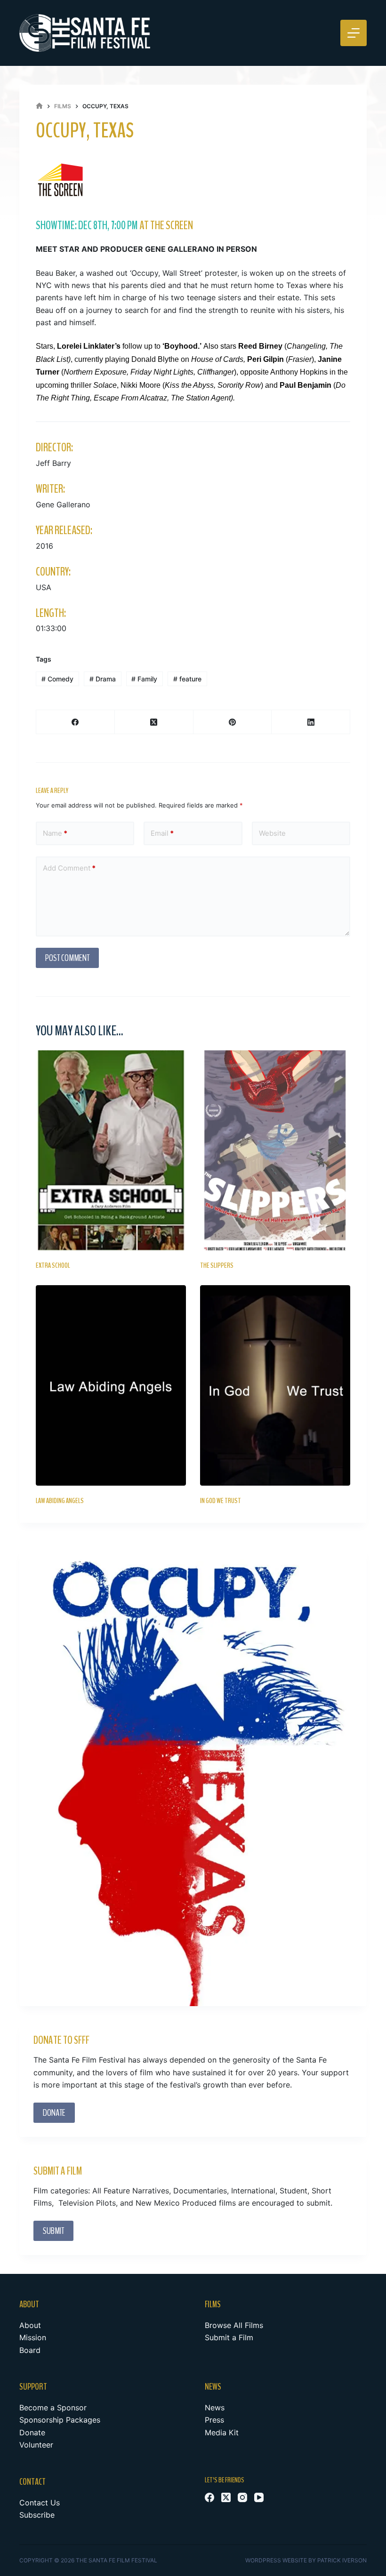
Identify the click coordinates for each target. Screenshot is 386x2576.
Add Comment (69, 868)
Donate (32, 2432)
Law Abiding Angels (60, 1501)
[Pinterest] (233, 722)
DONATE (54, 2113)
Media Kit (222, 2432)
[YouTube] (259, 2497)
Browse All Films (234, 2325)
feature (187, 679)
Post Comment (67, 958)
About (30, 2325)
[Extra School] (111, 1150)
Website (272, 833)
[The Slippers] (275, 1150)
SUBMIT (53, 2231)
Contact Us (40, 2503)
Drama (103, 679)
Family (144, 679)
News (215, 2408)
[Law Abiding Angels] (111, 1385)
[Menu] (354, 33)
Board (30, 2350)
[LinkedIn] (311, 722)
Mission (33, 2337)
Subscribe (37, 2515)
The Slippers (217, 1265)
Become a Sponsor (53, 2408)
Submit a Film (229, 2337)
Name (55, 833)
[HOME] (39, 106)
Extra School (53, 1265)
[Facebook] (76, 722)
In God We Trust (221, 1501)
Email (162, 833)
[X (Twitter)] (154, 722)
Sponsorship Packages (60, 2420)
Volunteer (36, 2445)
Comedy (57, 679)
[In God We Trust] (275, 1385)
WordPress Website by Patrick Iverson (306, 2560)
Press (214, 2420)
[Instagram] (242, 2497)
